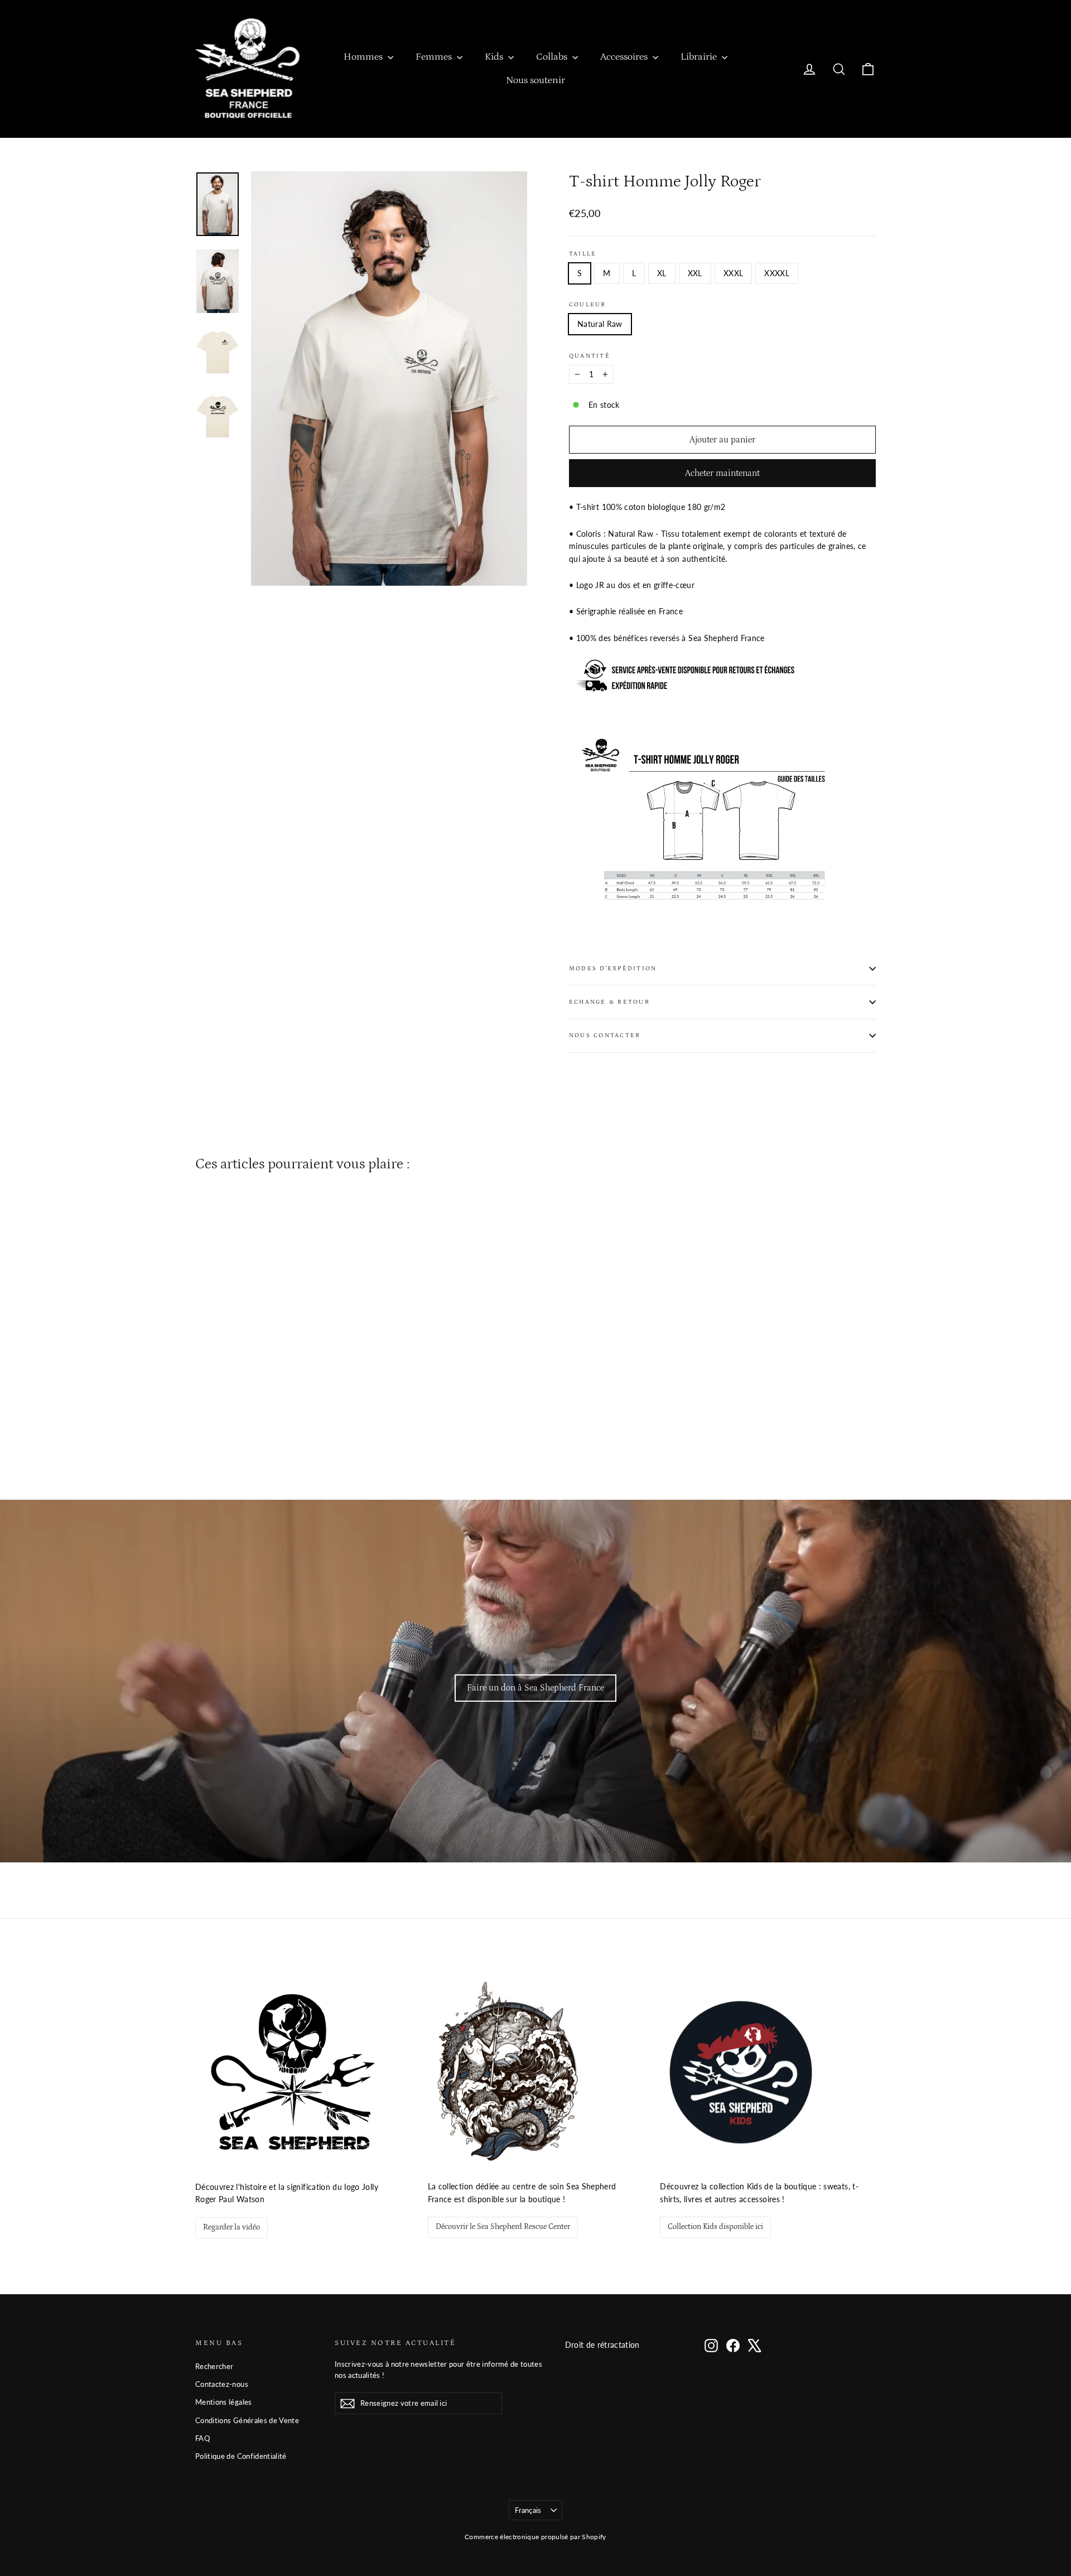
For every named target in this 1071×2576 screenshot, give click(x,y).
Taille (583, 254)
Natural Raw (600, 324)
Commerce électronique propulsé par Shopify (535, 2537)
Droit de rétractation (602, 2345)
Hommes (364, 57)
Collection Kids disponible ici (715, 2227)
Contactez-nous (222, 2384)
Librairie (700, 57)
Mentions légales (224, 2402)
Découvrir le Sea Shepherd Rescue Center (503, 2227)
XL (662, 273)
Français (528, 2510)
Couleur (588, 304)
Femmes (435, 57)
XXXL (733, 273)
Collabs (553, 57)
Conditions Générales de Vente (247, 2420)
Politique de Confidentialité (241, 2456)
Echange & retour (609, 1002)
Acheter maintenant (722, 473)
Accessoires (625, 57)
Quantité (590, 356)
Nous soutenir (535, 80)
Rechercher (214, 2366)
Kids (495, 57)
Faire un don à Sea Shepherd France (535, 1688)
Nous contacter (605, 1035)
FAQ (202, 2438)
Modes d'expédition (613, 968)
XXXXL (777, 273)
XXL (695, 273)
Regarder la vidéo (231, 2227)
